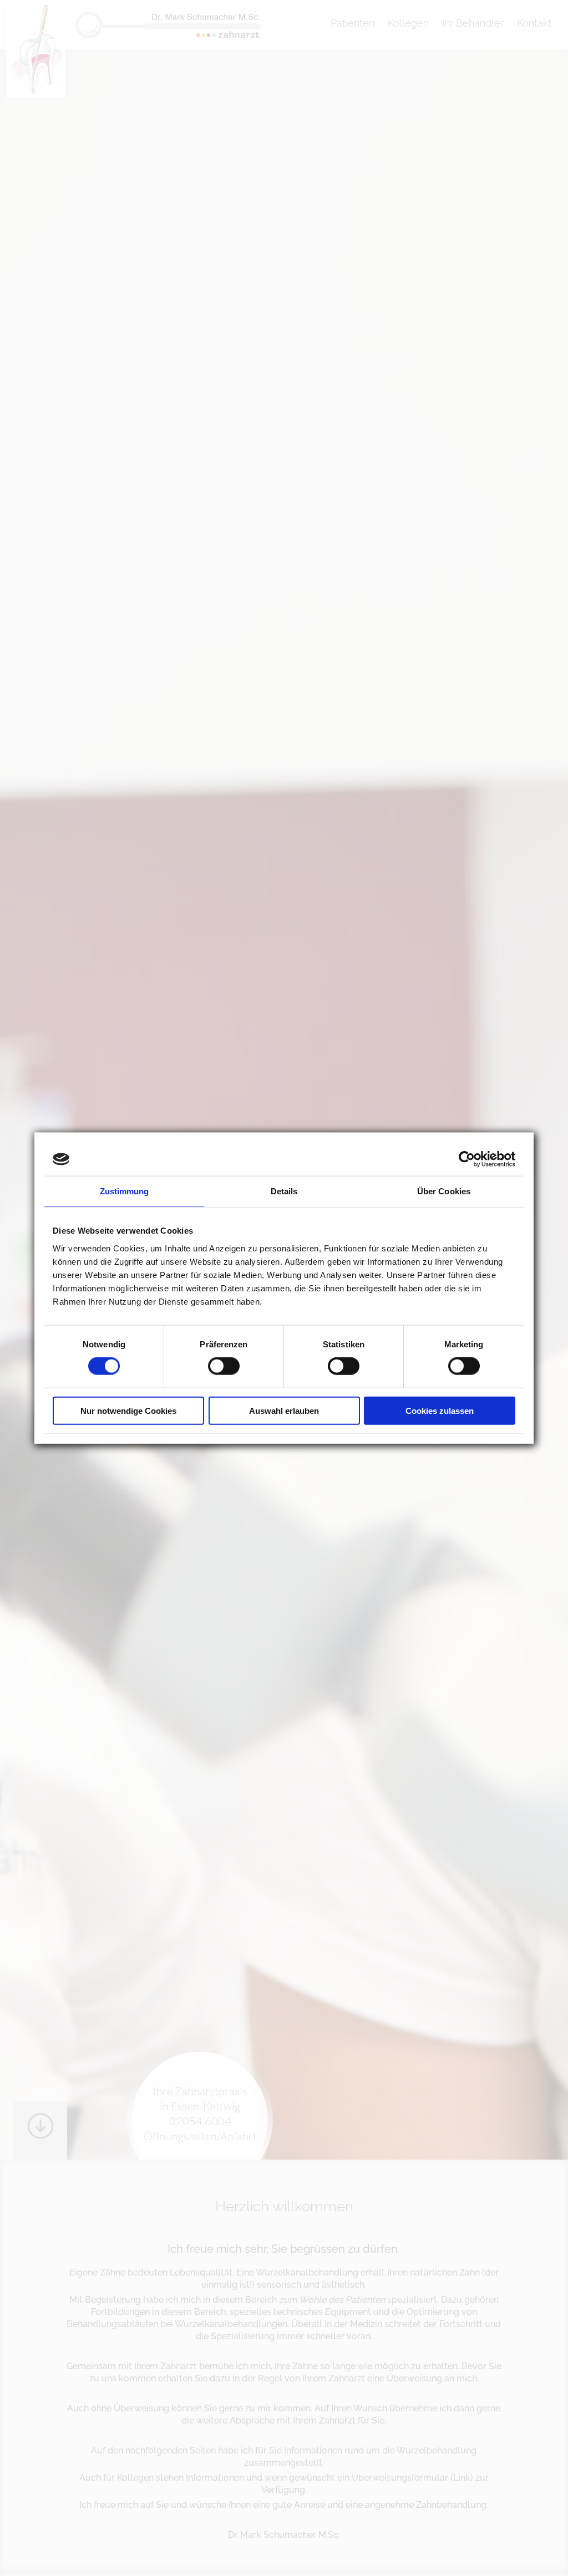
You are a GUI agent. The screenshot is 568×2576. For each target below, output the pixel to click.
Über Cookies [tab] (444, 1191)
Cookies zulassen (440, 1410)
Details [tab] (284, 1191)
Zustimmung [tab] (125, 1191)
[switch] (224, 1366)
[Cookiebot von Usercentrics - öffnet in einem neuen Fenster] (467, 1159)
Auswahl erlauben (284, 1410)
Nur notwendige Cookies (128, 1410)
